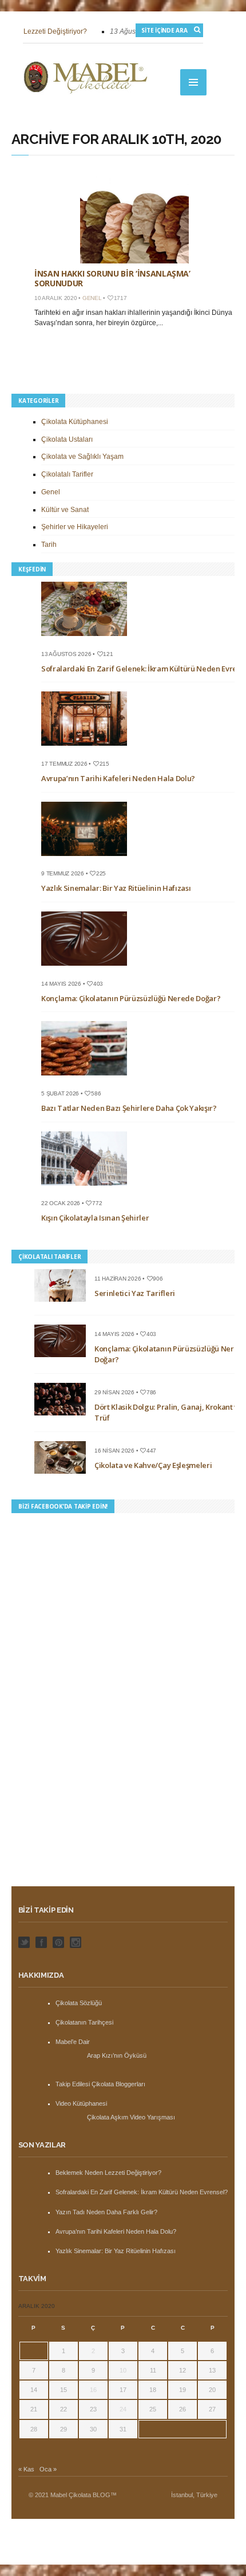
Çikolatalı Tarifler (67, 474)
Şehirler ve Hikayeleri (75, 527)
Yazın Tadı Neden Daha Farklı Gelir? (106, 2212)
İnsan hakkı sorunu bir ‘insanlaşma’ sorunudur (112, 278)
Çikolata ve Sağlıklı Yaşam (82, 457)
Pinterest (58, 1942)
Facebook (41, 1942)
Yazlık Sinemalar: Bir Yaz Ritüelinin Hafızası (116, 888)
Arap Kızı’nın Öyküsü (117, 2055)
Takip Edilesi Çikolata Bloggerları (100, 2084)
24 (123, 2409)
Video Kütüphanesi (81, 2103)
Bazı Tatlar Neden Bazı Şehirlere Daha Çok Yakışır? (129, 1108)
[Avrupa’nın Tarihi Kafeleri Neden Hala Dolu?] (88, 749)
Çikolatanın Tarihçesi (84, 2022)
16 (93, 2390)
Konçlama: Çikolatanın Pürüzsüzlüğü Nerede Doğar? (131, 998)
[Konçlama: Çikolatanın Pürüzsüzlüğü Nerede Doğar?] (88, 969)
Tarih (49, 545)
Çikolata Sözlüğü (79, 2003)
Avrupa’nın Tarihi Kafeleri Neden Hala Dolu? (118, 778)
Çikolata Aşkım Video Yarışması (131, 2117)
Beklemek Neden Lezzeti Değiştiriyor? (108, 2173)
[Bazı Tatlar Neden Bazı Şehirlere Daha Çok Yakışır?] (88, 1079)
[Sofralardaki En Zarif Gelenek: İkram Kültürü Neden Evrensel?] (88, 639)
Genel (92, 298)
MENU (193, 82)
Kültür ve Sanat (65, 510)
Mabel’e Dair (73, 2042)
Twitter (24, 1942)
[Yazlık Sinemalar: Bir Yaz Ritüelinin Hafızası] (88, 859)
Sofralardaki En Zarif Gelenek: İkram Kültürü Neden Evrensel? (142, 2192)
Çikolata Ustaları (67, 439)
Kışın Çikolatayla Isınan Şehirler (95, 1218)
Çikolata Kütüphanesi (75, 422)
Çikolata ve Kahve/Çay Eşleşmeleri (153, 1465)
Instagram (76, 1942)
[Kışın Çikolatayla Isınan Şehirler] (88, 1189)
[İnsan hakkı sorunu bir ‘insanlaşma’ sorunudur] (134, 215)
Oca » (48, 2469)
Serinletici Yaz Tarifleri (135, 1293)
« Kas (26, 2469)
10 (123, 2370)
